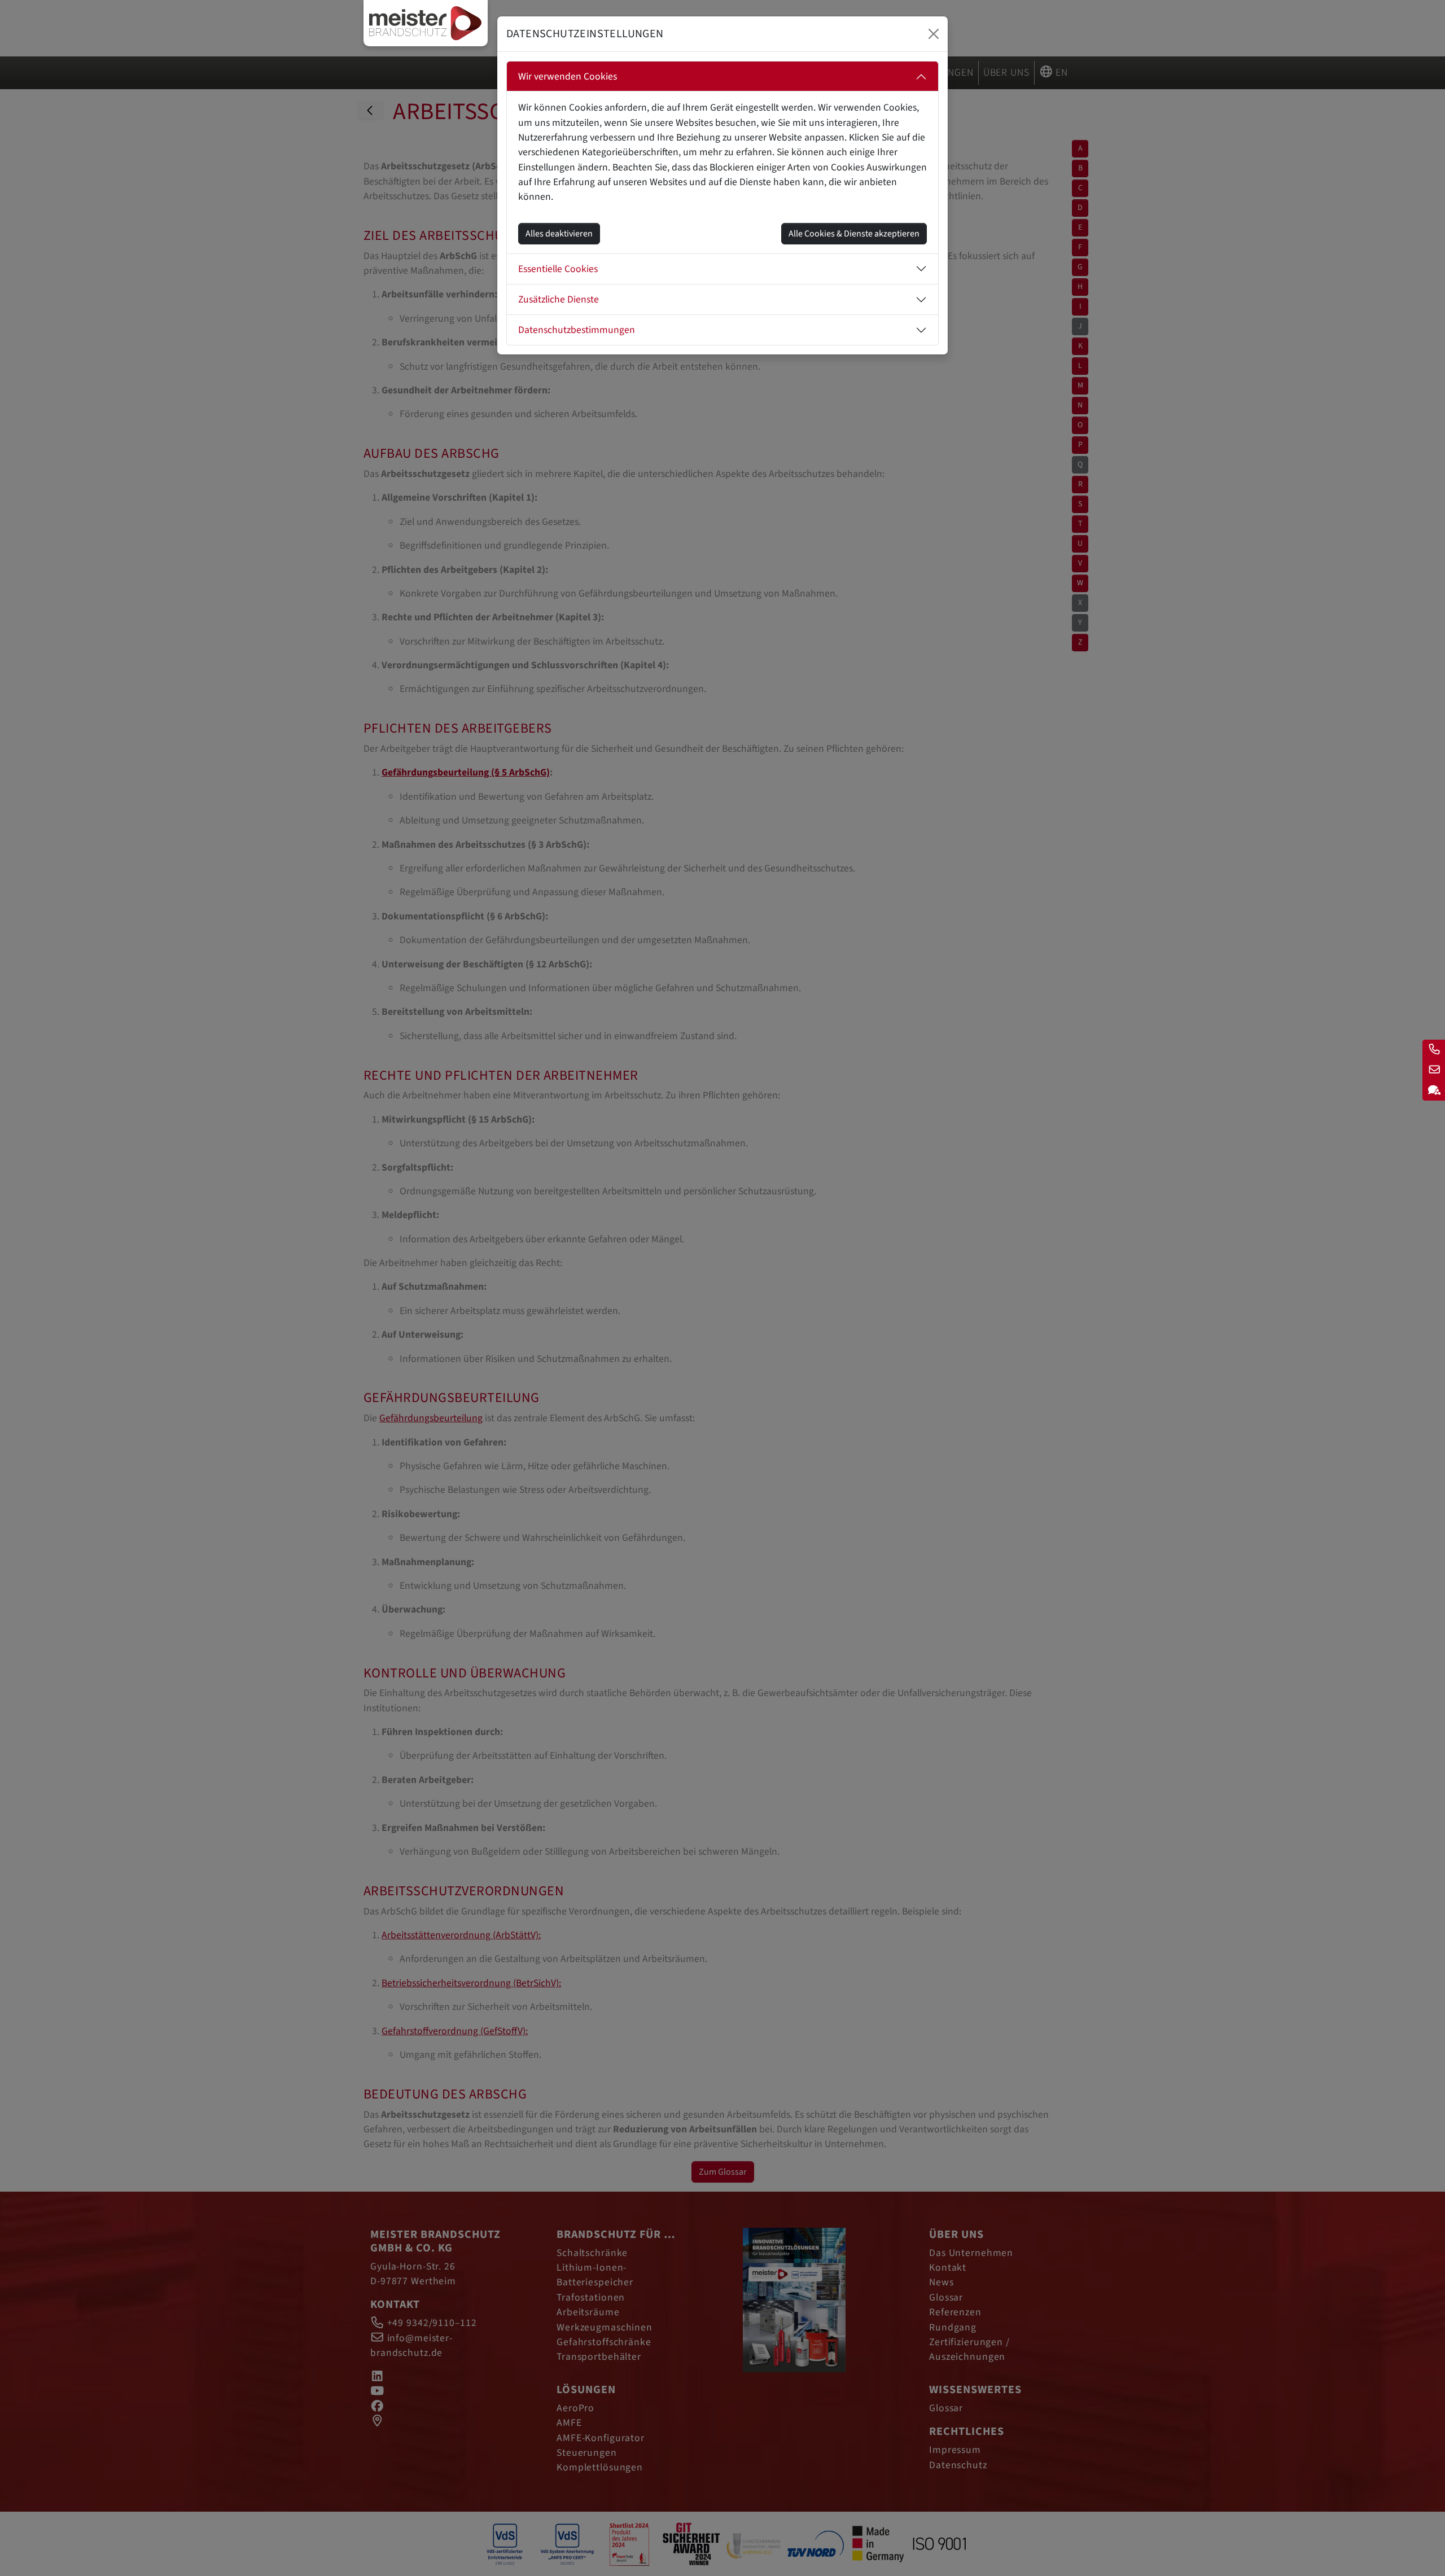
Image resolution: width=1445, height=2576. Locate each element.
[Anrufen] (1434, 1050)
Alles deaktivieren (559, 234)
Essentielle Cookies (558, 269)
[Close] (934, 34)
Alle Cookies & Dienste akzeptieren (854, 234)
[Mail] (1434, 1070)
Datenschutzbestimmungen (577, 330)
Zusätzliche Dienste (559, 299)
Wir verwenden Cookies (568, 76)
